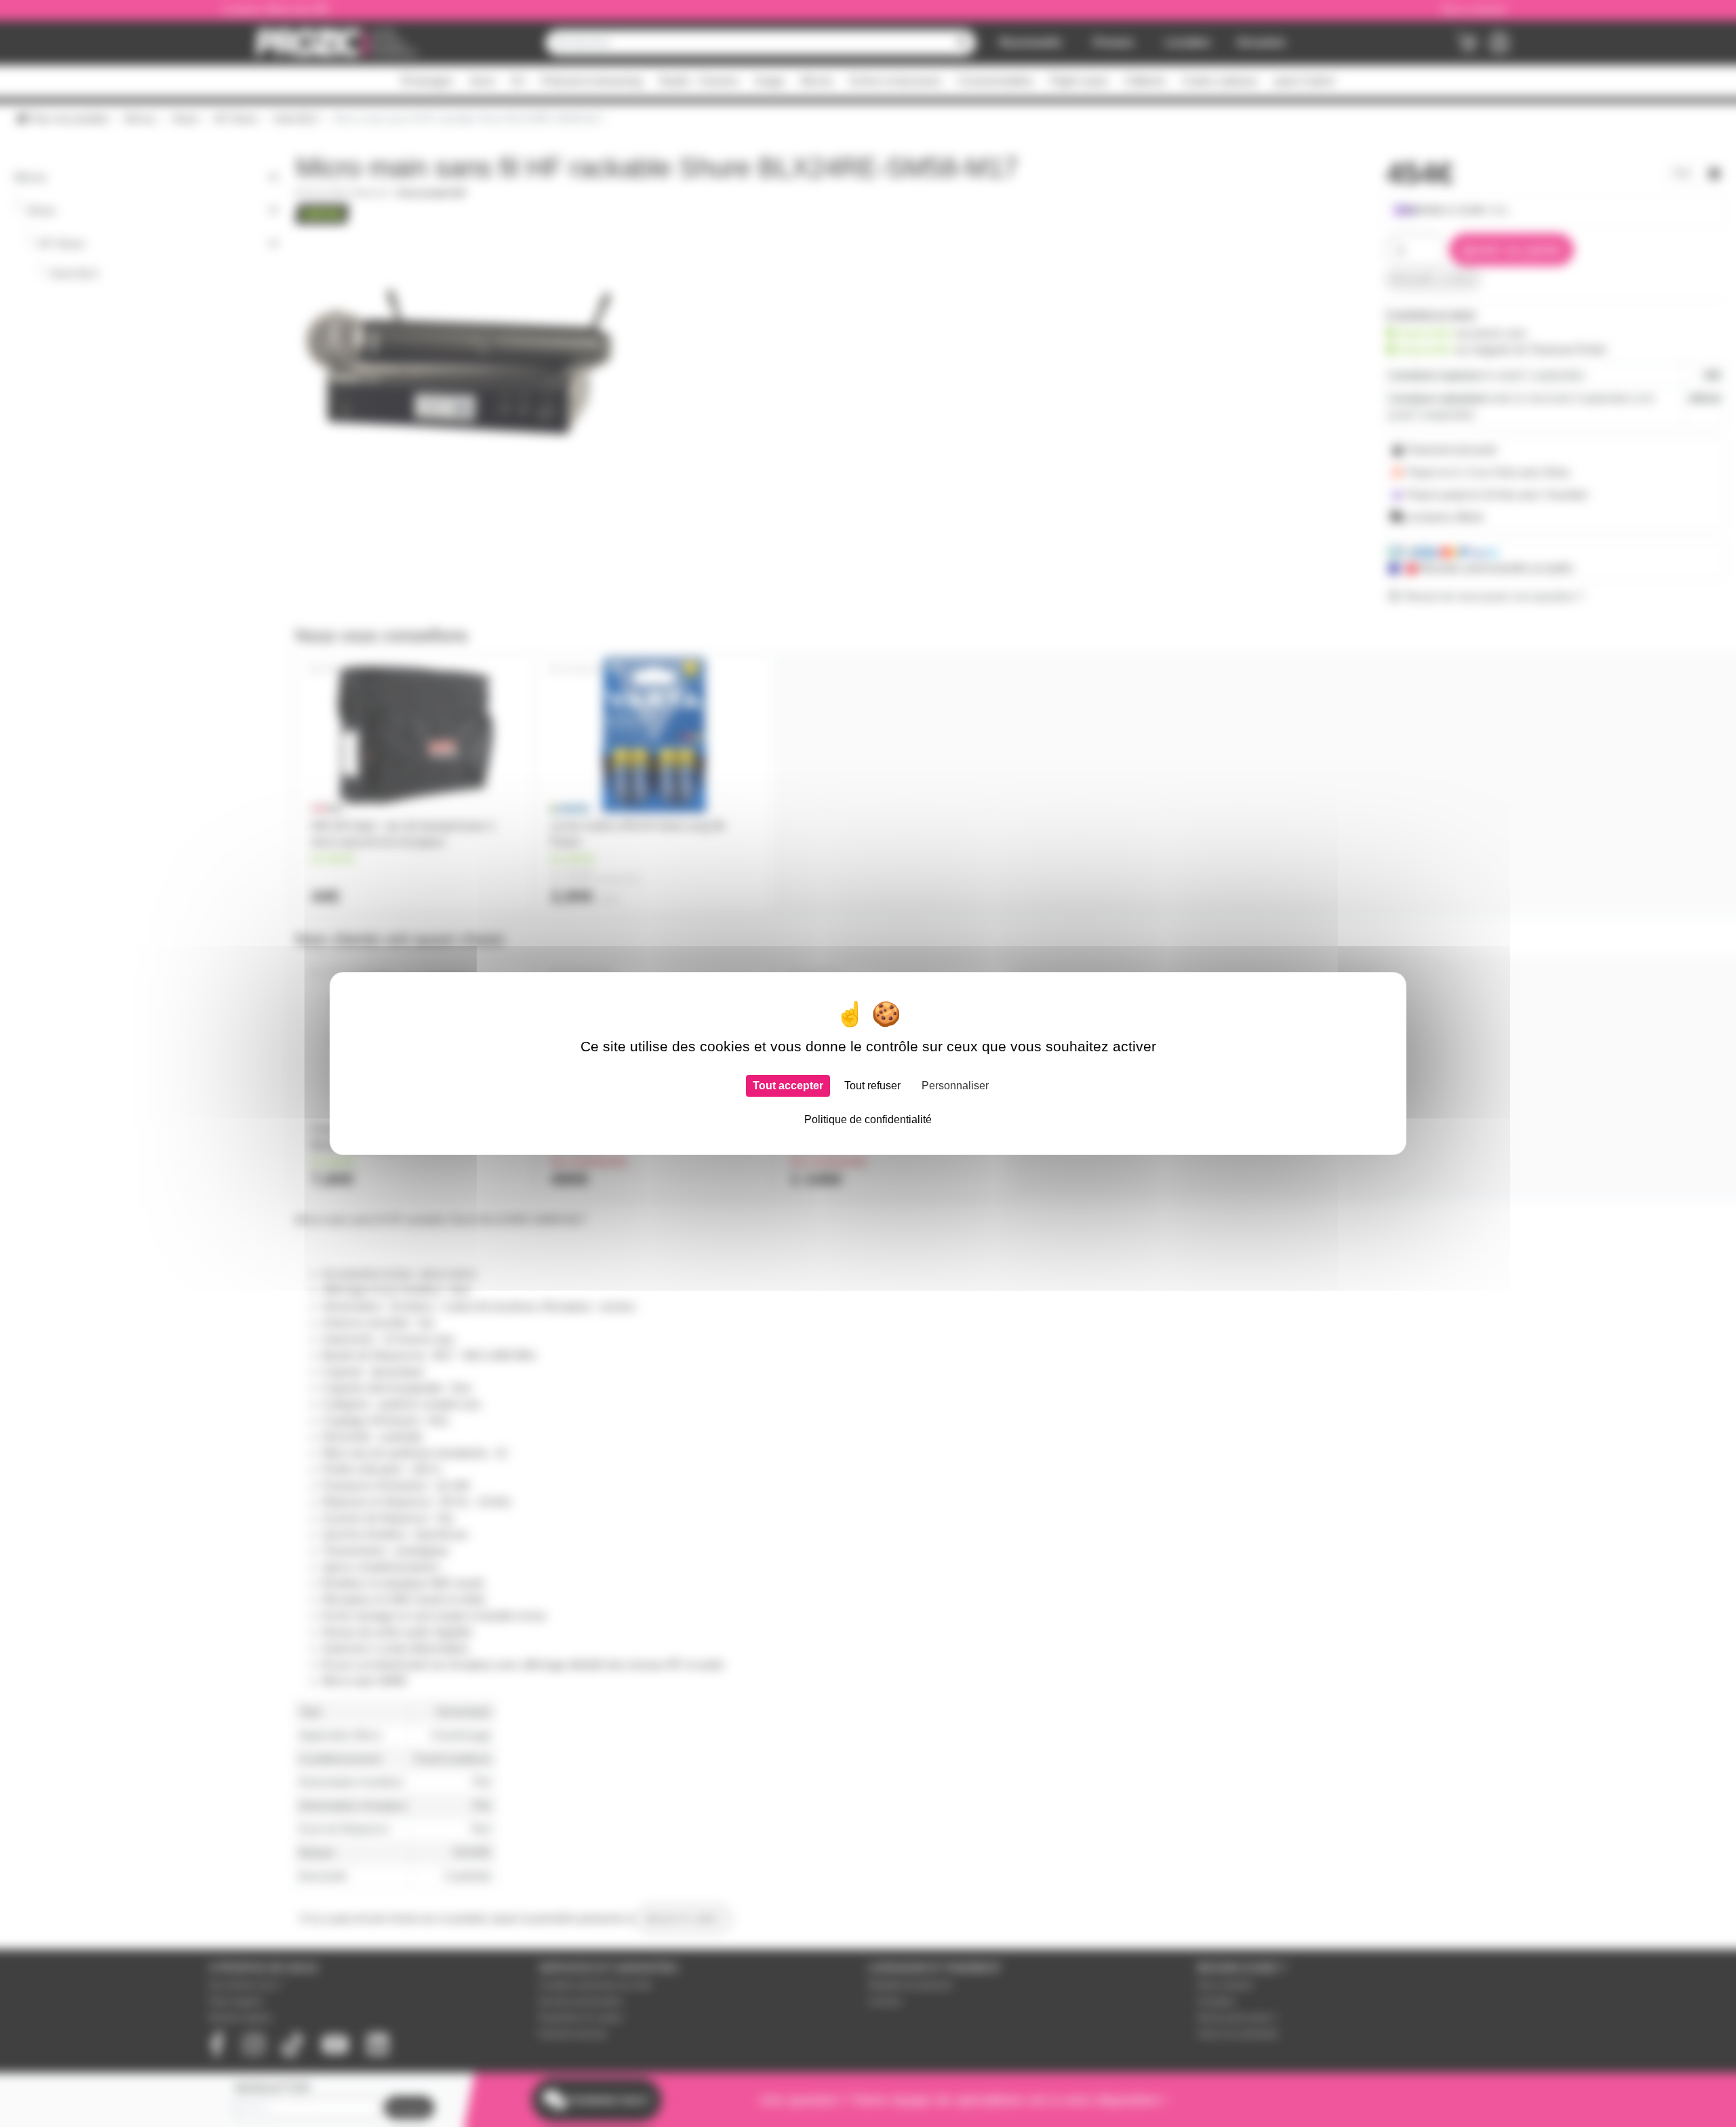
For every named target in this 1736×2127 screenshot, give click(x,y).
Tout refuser (872, 1086)
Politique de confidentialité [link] (868, 1119)
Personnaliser (955, 1086)
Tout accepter (788, 1086)
